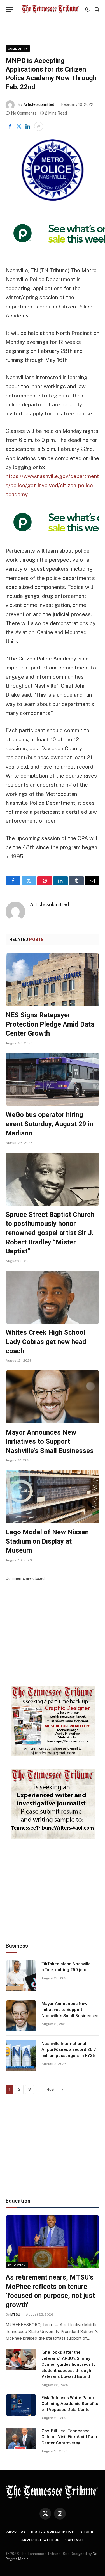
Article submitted (39, 104)
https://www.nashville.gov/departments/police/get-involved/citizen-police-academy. (52, 485)
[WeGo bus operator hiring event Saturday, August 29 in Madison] (53, 1079)
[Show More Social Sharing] (39, 126)
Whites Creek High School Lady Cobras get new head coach (46, 1342)
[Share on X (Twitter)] (19, 126)
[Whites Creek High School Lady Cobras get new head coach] (53, 1297)
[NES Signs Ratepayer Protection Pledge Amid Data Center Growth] (53, 980)
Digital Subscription (53, 2532)
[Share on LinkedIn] (28, 126)
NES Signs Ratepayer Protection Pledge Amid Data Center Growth (50, 1024)
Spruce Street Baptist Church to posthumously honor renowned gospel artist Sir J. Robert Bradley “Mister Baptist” (50, 1233)
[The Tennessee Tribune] (50, 9)
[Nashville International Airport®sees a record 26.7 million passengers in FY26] (21, 2056)
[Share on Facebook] (10, 126)
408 (50, 2089)
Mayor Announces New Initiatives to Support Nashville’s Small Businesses (50, 1442)
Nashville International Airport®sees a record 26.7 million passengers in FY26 (69, 2050)
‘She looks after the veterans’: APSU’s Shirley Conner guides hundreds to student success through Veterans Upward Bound (69, 2364)
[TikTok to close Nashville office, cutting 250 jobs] (21, 1976)
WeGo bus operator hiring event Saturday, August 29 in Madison (49, 1124)
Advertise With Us (40, 2540)
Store (87, 2532)
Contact (74, 2540)
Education (17, 2265)
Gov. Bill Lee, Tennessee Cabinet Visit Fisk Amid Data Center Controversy (69, 2437)
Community (18, 49)
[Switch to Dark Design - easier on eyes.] (87, 9)
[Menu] (9, 9)
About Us (16, 2532)
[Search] (96, 9)
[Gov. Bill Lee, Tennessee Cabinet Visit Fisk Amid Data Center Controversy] (21, 2438)
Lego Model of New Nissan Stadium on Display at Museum (47, 1541)
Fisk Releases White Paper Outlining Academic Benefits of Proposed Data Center (70, 2404)
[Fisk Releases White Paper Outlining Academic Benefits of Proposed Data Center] (21, 2405)
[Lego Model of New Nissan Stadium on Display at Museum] (53, 1496)
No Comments (24, 113)
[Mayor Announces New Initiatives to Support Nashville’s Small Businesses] (53, 1397)
